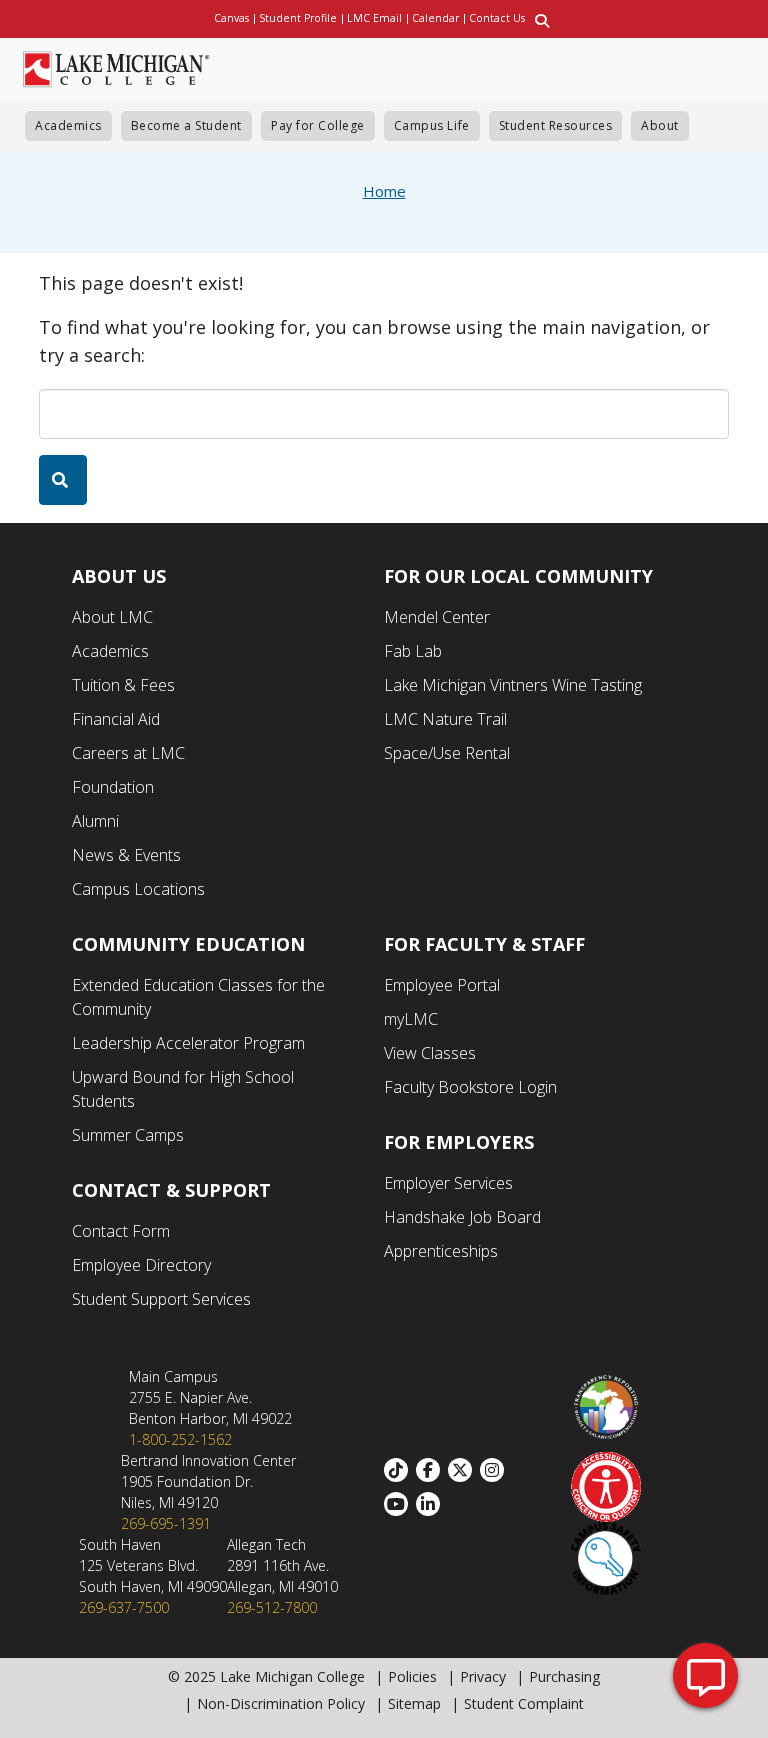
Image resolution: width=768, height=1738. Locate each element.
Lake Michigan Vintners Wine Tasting (513, 685)
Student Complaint (524, 1703)
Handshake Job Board (462, 1217)
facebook (432, 1470)
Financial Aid (116, 719)
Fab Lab (413, 651)
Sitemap (414, 1703)
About (660, 125)
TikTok (400, 1470)
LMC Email (374, 18)
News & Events (126, 855)
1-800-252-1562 (180, 1439)
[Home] (116, 67)
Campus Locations (138, 889)
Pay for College (318, 125)
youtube (400, 1504)
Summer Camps (128, 1135)
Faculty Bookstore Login (470, 1087)
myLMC (411, 1019)
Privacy (483, 1676)
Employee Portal (442, 985)
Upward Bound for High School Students (183, 1089)
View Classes (430, 1053)
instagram (496, 1470)
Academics (68, 125)
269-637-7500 (124, 1607)
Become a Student (186, 125)
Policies (412, 1676)
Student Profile (298, 18)
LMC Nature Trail (445, 719)
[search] (63, 480)
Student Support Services (161, 1299)
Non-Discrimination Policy (281, 1703)
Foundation (113, 787)
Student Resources (556, 125)
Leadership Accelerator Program (188, 1043)
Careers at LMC (128, 753)
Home (384, 191)
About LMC (112, 617)
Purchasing (564, 1676)
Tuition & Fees (123, 685)
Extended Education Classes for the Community (198, 997)
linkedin (432, 1504)
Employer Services (448, 1183)
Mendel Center (437, 617)
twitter (464, 1470)
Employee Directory (141, 1265)
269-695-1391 (166, 1523)
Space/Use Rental (447, 753)
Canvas (231, 18)
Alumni (95, 821)
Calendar (435, 18)
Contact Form (121, 1231)
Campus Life (432, 125)
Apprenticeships (441, 1251)
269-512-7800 (272, 1607)
